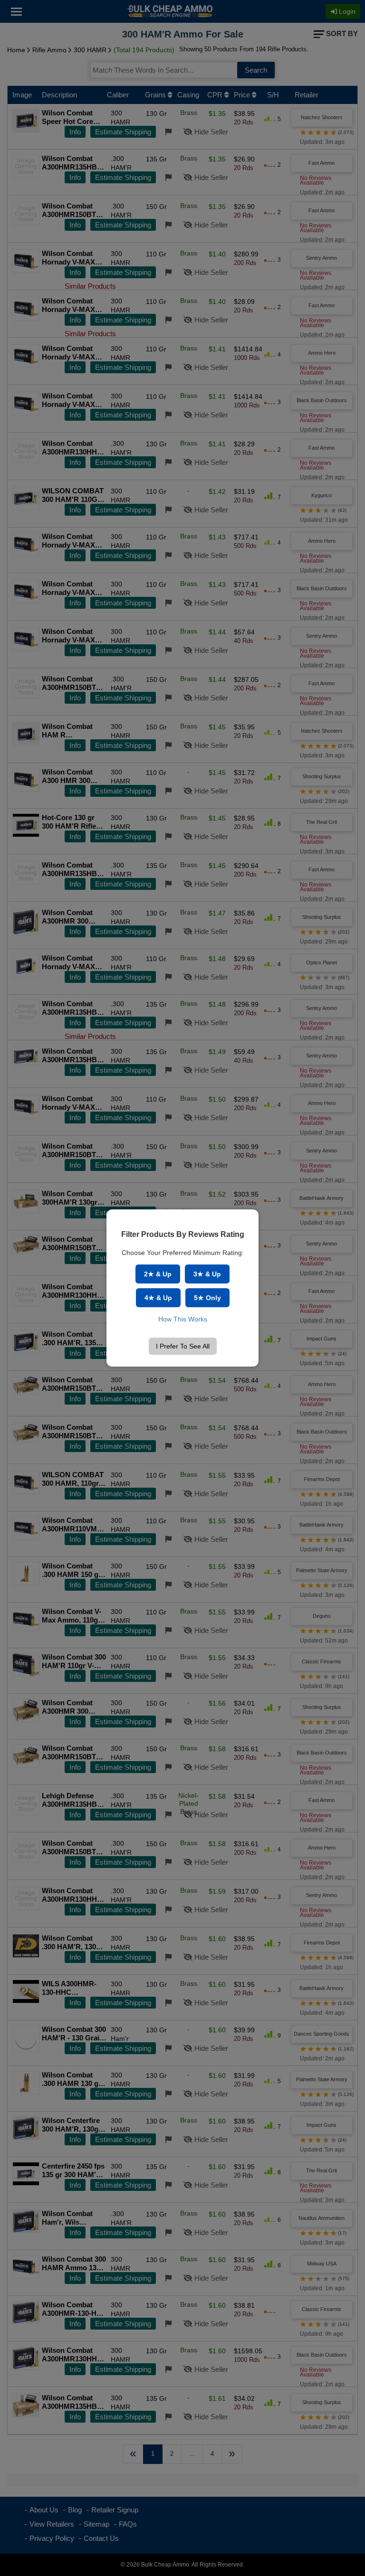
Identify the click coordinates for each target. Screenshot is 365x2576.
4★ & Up (158, 1298)
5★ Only (207, 1298)
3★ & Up (207, 1274)
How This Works (183, 1319)
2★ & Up (158, 1274)
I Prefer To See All (183, 1346)
